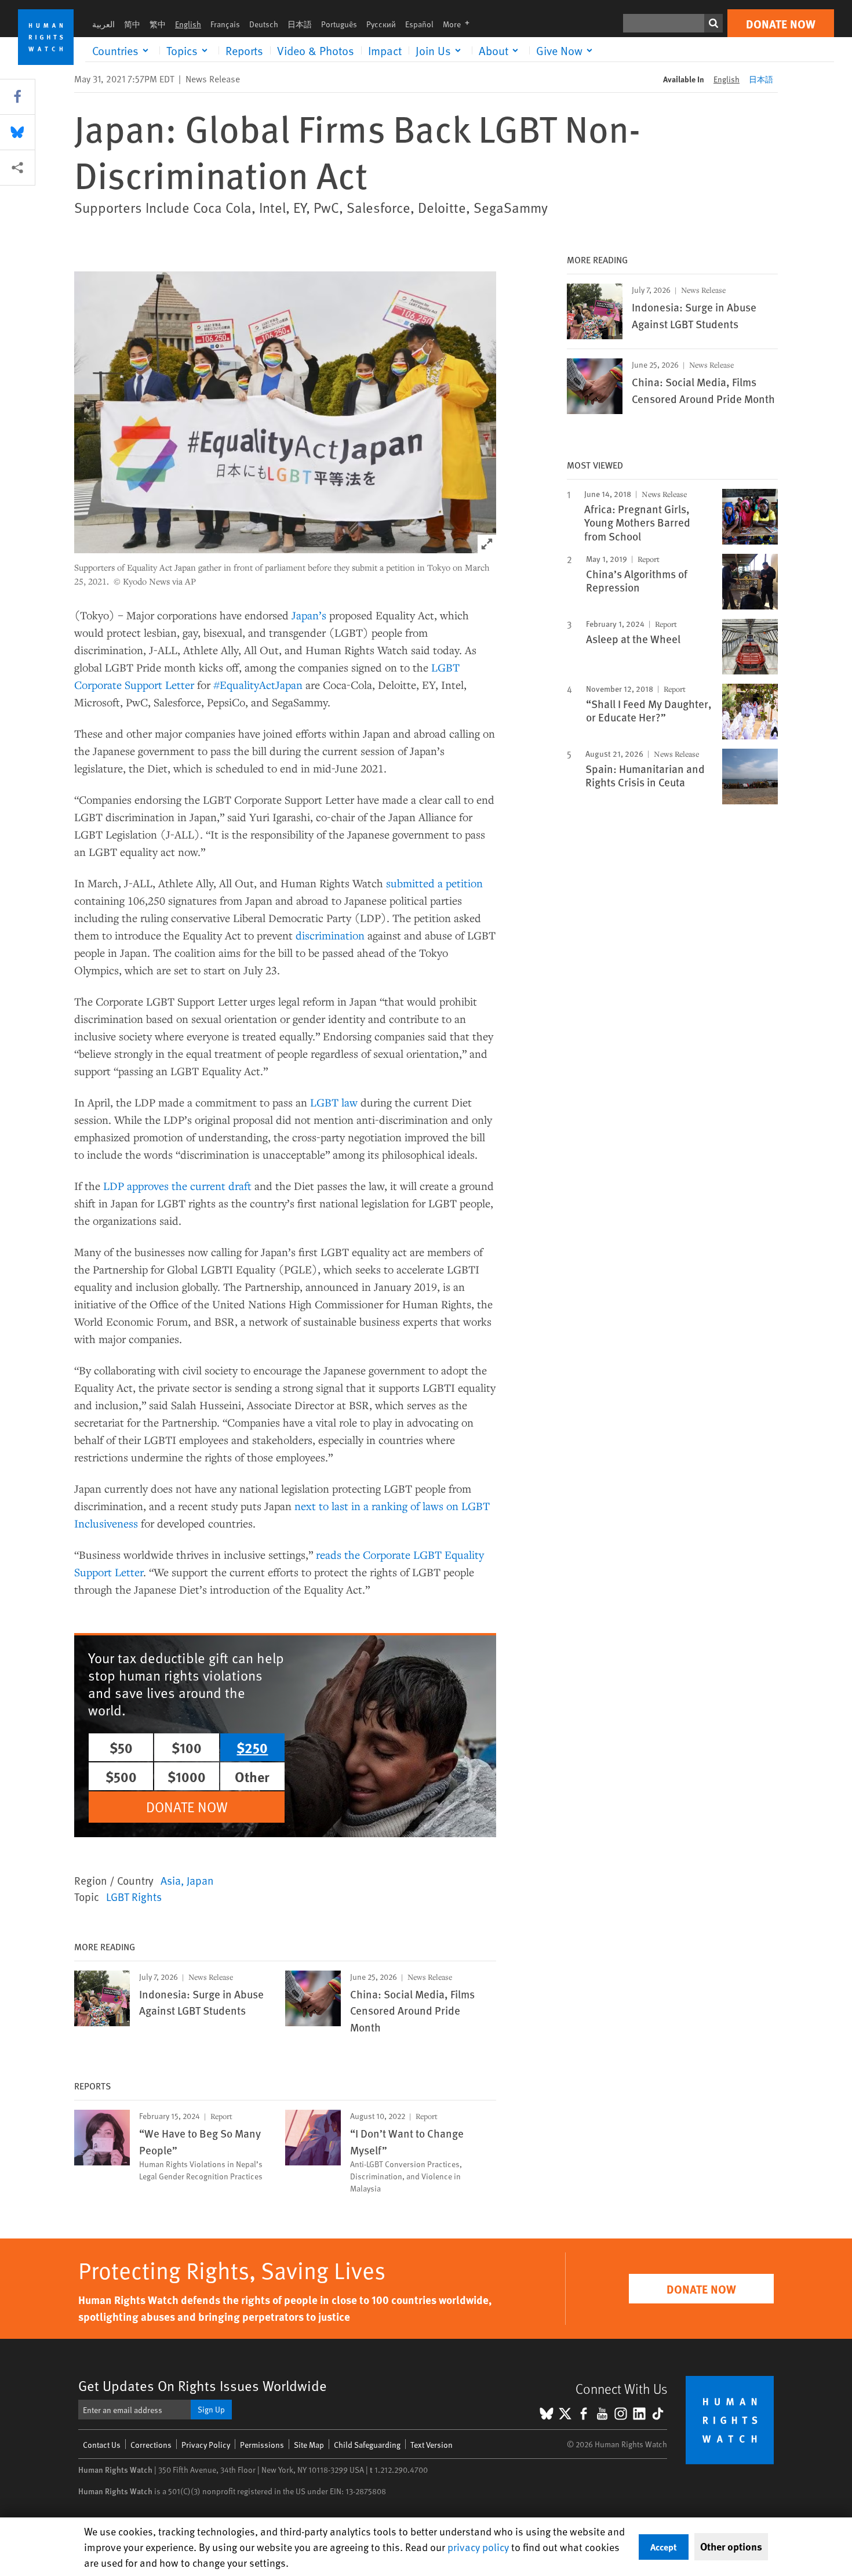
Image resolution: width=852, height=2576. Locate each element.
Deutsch (264, 24)
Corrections (151, 2445)
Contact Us (102, 2445)
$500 (121, 1776)
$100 (187, 1747)
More (460, 24)
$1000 (187, 1776)
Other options (731, 2546)
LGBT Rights (134, 1896)
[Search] (713, 23)
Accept (664, 2547)
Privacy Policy (206, 2445)
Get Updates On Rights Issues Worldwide (203, 2385)
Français (225, 24)
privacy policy (478, 2547)
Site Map (309, 2445)
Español (419, 24)
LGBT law (335, 1102)
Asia (171, 1880)
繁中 (158, 24)
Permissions (262, 2445)
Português (339, 24)
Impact (385, 50)
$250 (252, 1747)
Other (252, 1776)
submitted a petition (434, 883)
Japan (200, 1880)
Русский (381, 24)
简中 (132, 24)
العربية (103, 24)
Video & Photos (316, 50)
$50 (121, 1747)
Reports (244, 50)
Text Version (432, 2445)
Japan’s (309, 615)
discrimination (330, 935)
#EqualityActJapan (259, 685)
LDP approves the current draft (177, 1186)
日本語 (300, 24)
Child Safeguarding (367, 2445)
